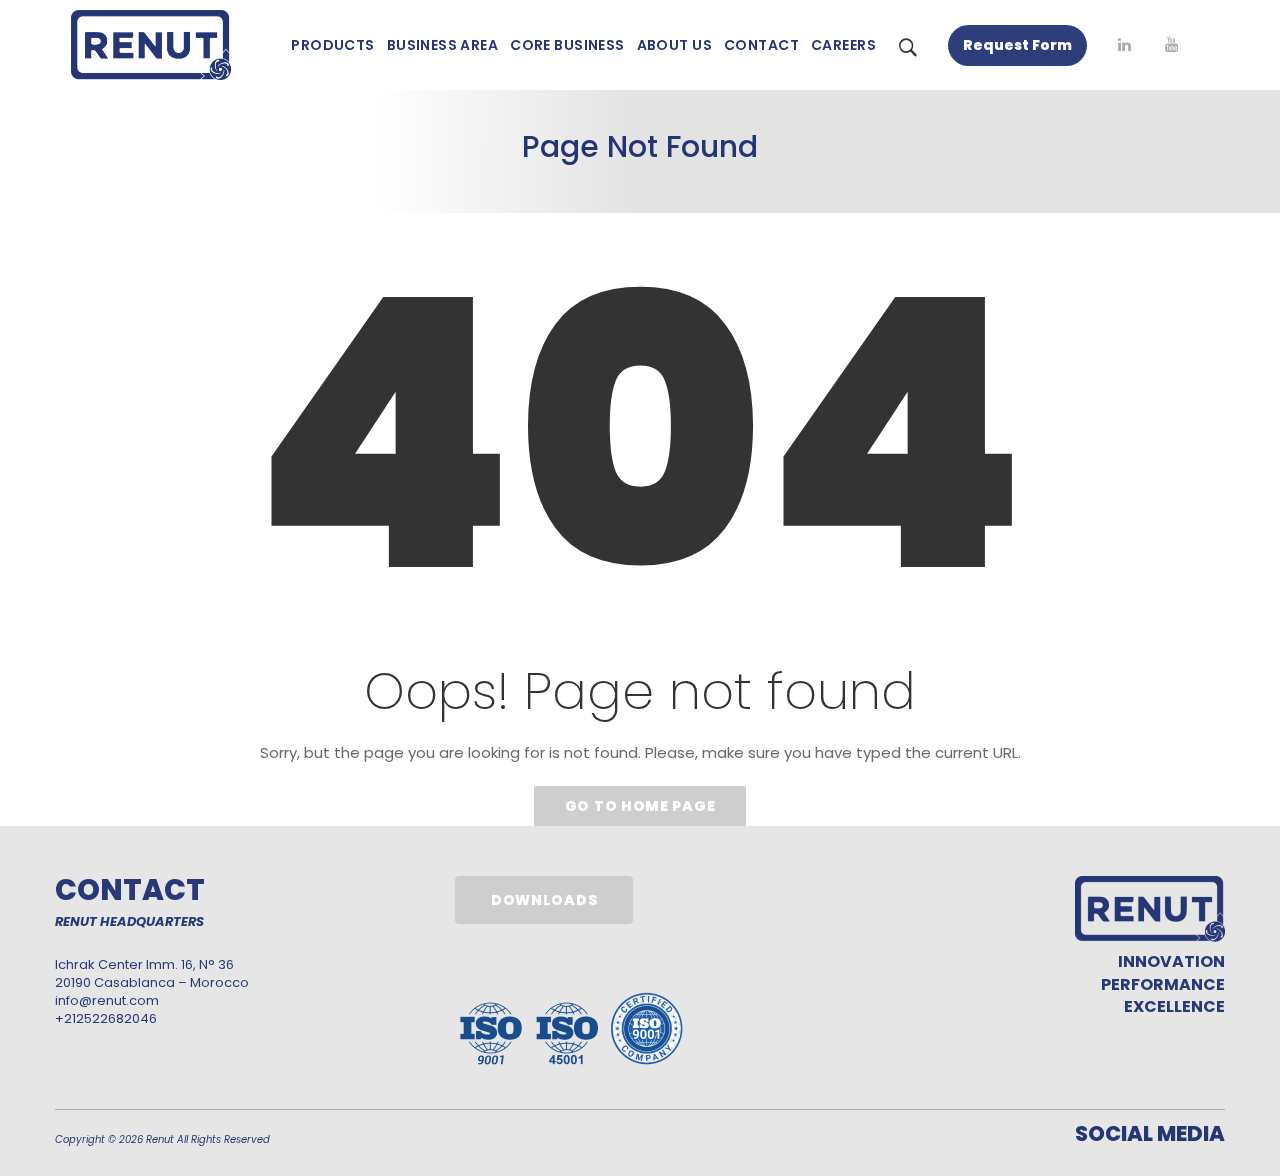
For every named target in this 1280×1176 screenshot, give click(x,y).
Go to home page (640, 806)
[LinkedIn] (1124, 45)
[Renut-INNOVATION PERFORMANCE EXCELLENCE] (151, 45)
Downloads (544, 900)
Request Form (1017, 45)
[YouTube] (1171, 45)
